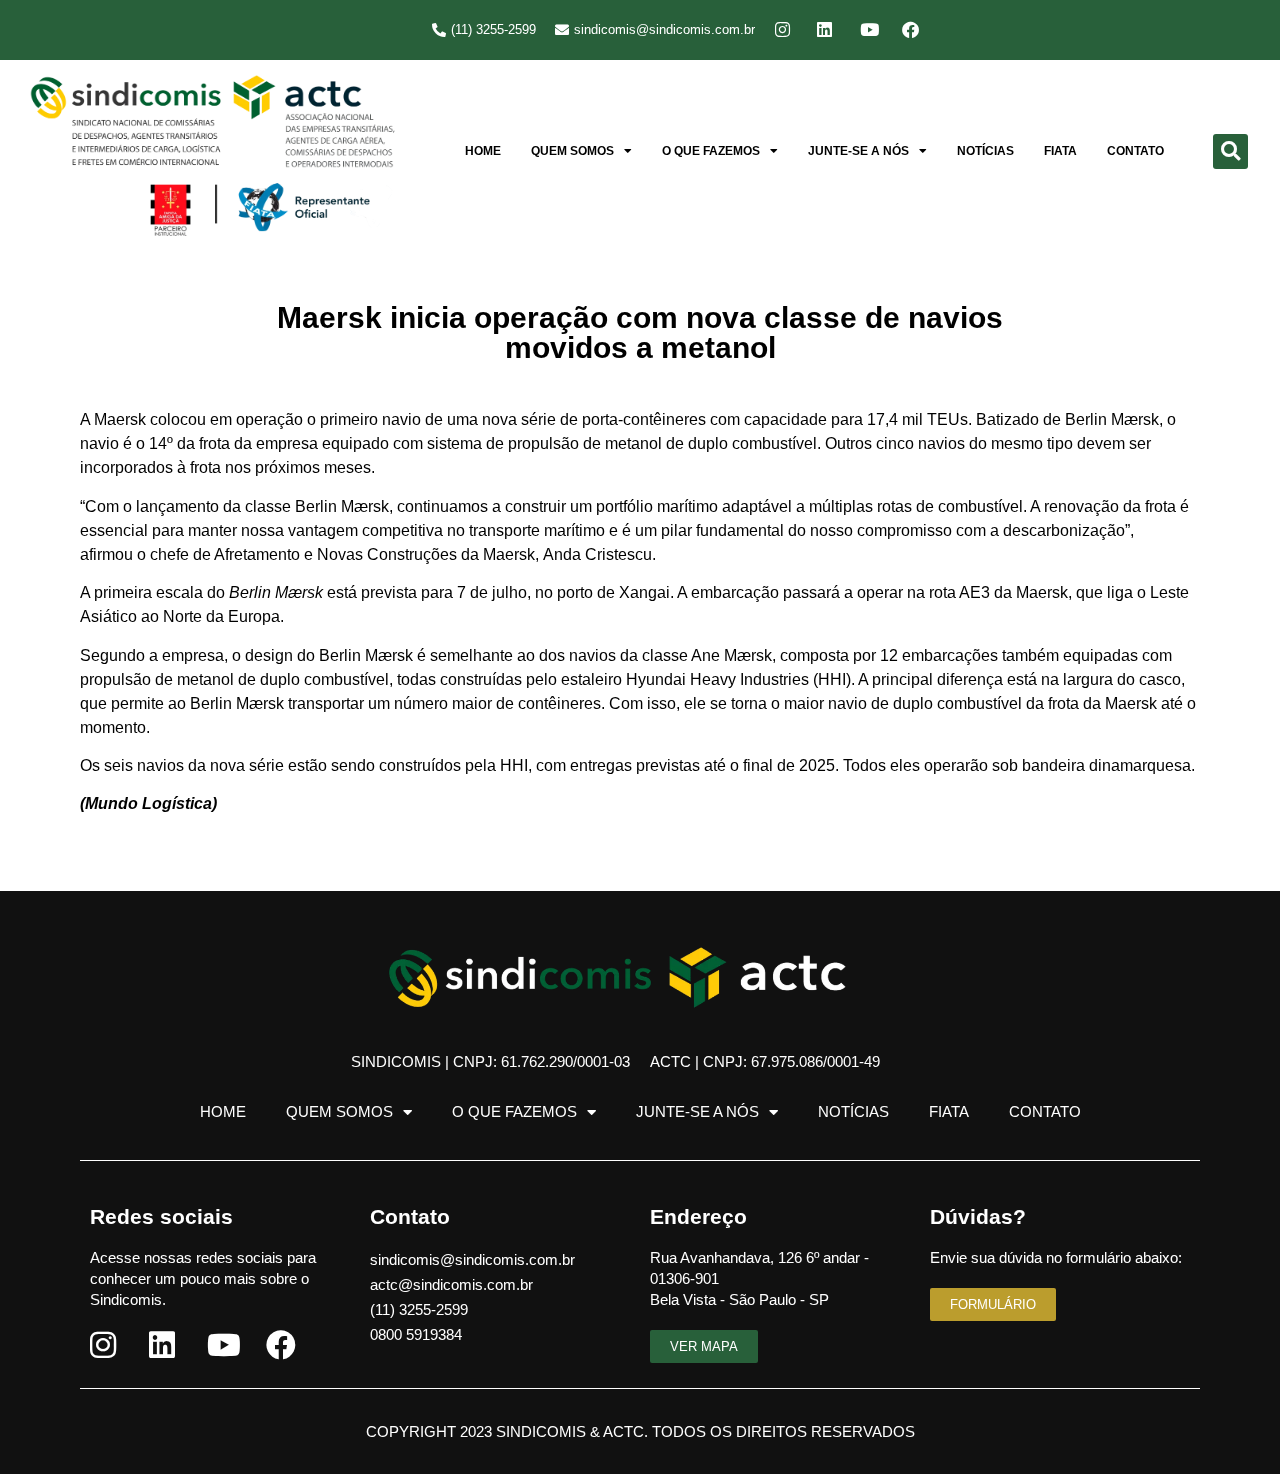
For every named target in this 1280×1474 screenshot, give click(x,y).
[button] (1230, 151)
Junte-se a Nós (858, 151)
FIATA (1060, 151)
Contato (1135, 151)
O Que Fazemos (711, 151)
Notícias (985, 151)
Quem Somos (572, 151)
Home (483, 151)
